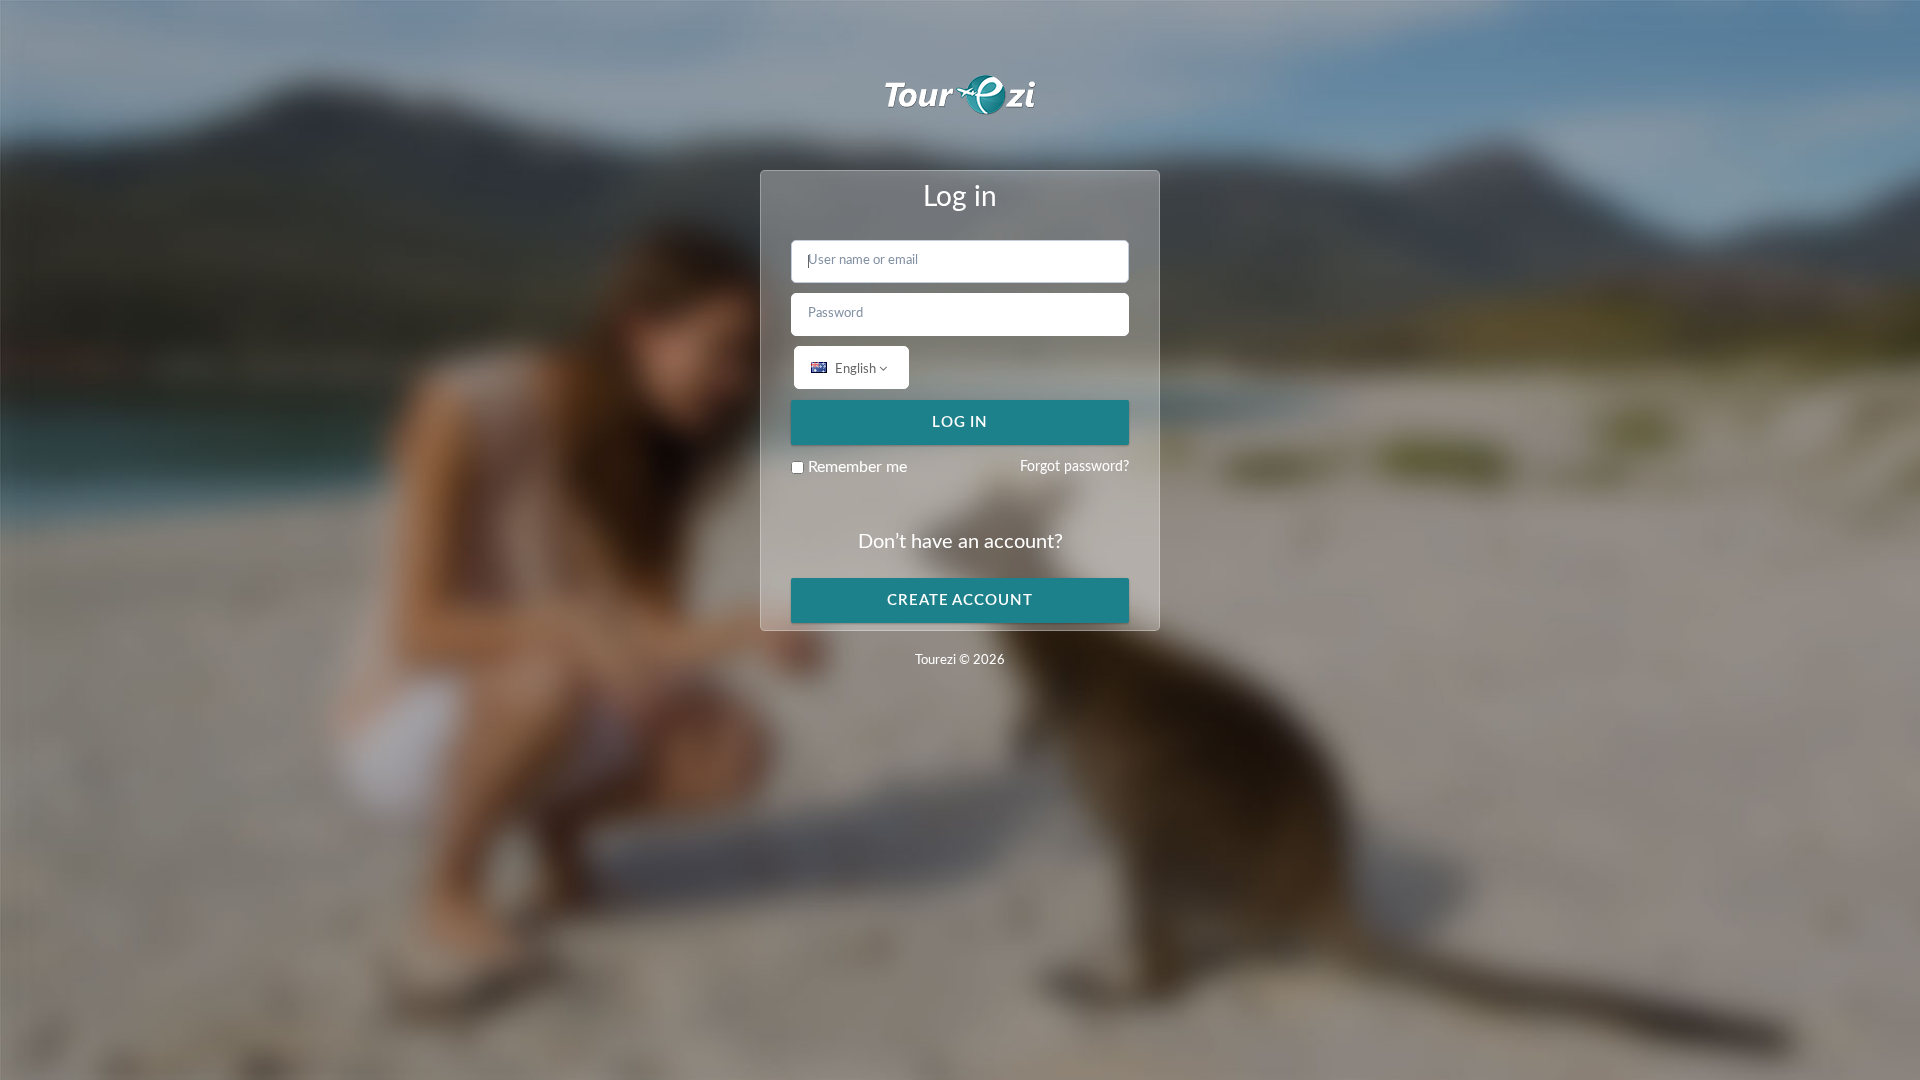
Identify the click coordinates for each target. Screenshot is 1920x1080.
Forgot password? (1074, 467)
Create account (960, 600)
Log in (960, 422)
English (855, 369)
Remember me (855, 467)
